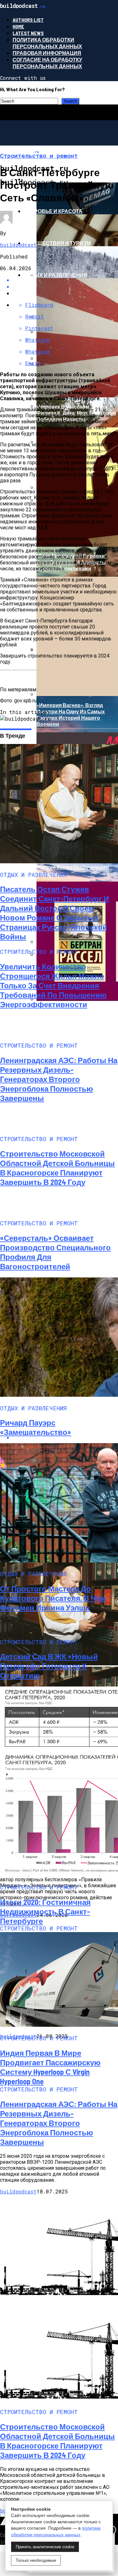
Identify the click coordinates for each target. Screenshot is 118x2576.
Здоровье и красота (53, 211)
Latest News (28, 33)
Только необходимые (36, 2560)
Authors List (28, 20)
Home (18, 26)
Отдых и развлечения (56, 275)
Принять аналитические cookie (45, 2547)
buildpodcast (18, 245)
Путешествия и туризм (57, 243)
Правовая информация (47, 53)
